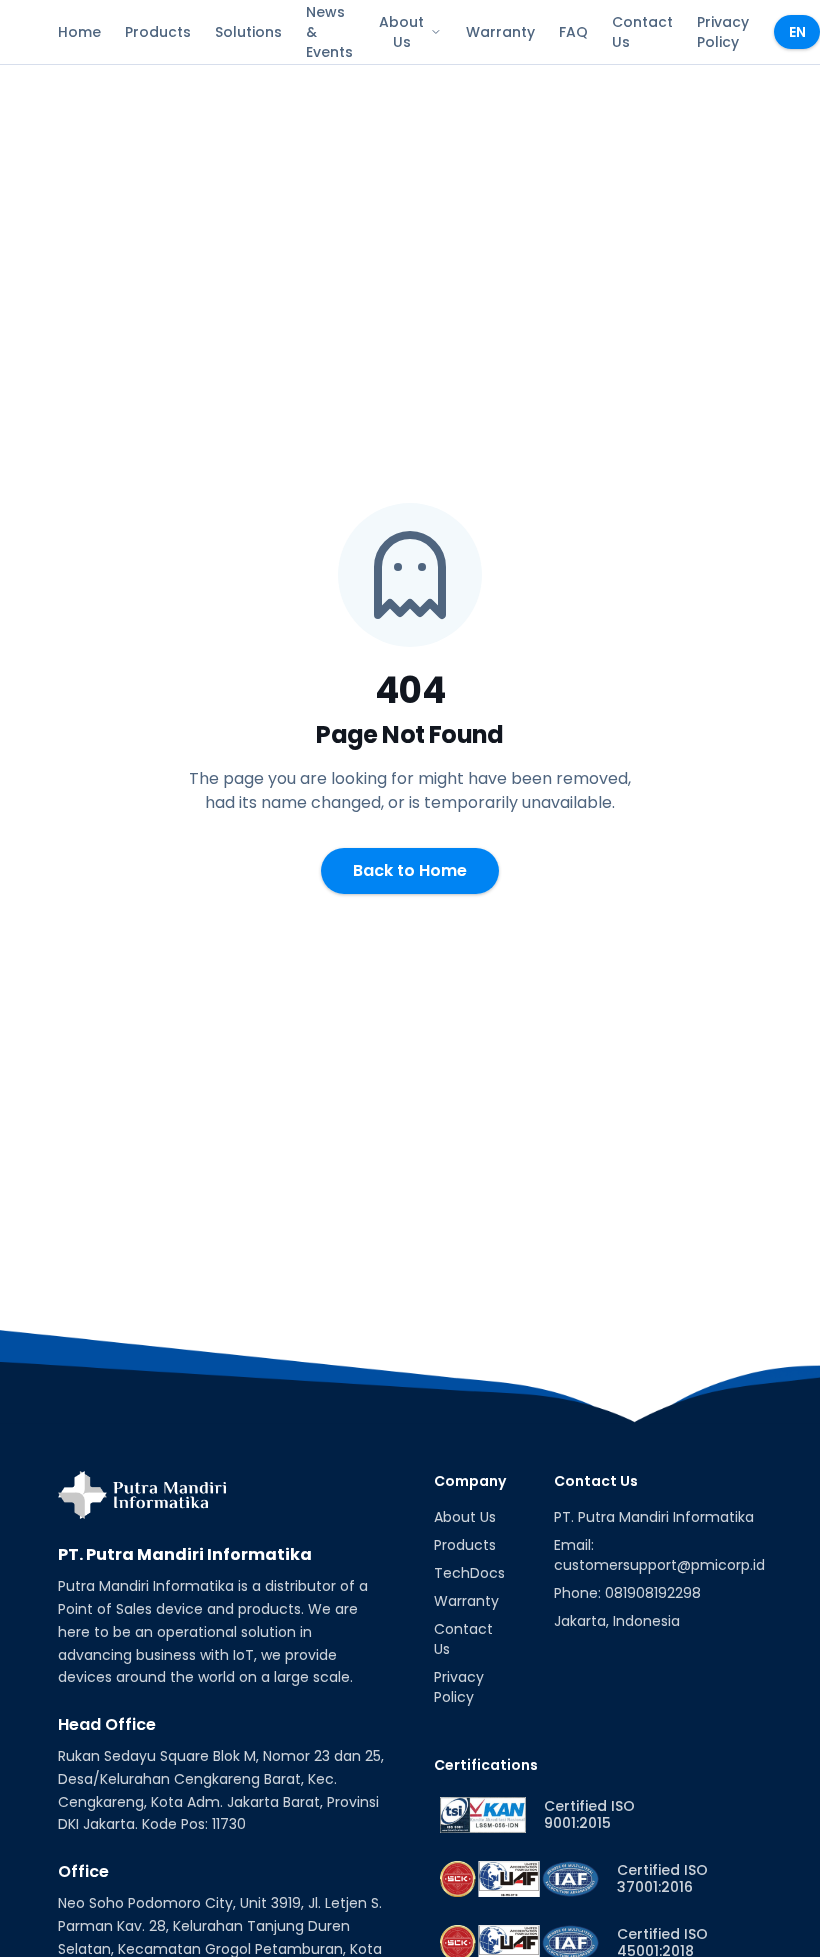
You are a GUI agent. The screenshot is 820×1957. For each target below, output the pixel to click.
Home (79, 32)
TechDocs (469, 1573)
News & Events (329, 32)
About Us (401, 32)
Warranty (500, 32)
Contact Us (642, 32)
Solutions (248, 32)
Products (158, 32)
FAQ (573, 32)
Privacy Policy (723, 32)
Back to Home (410, 870)
